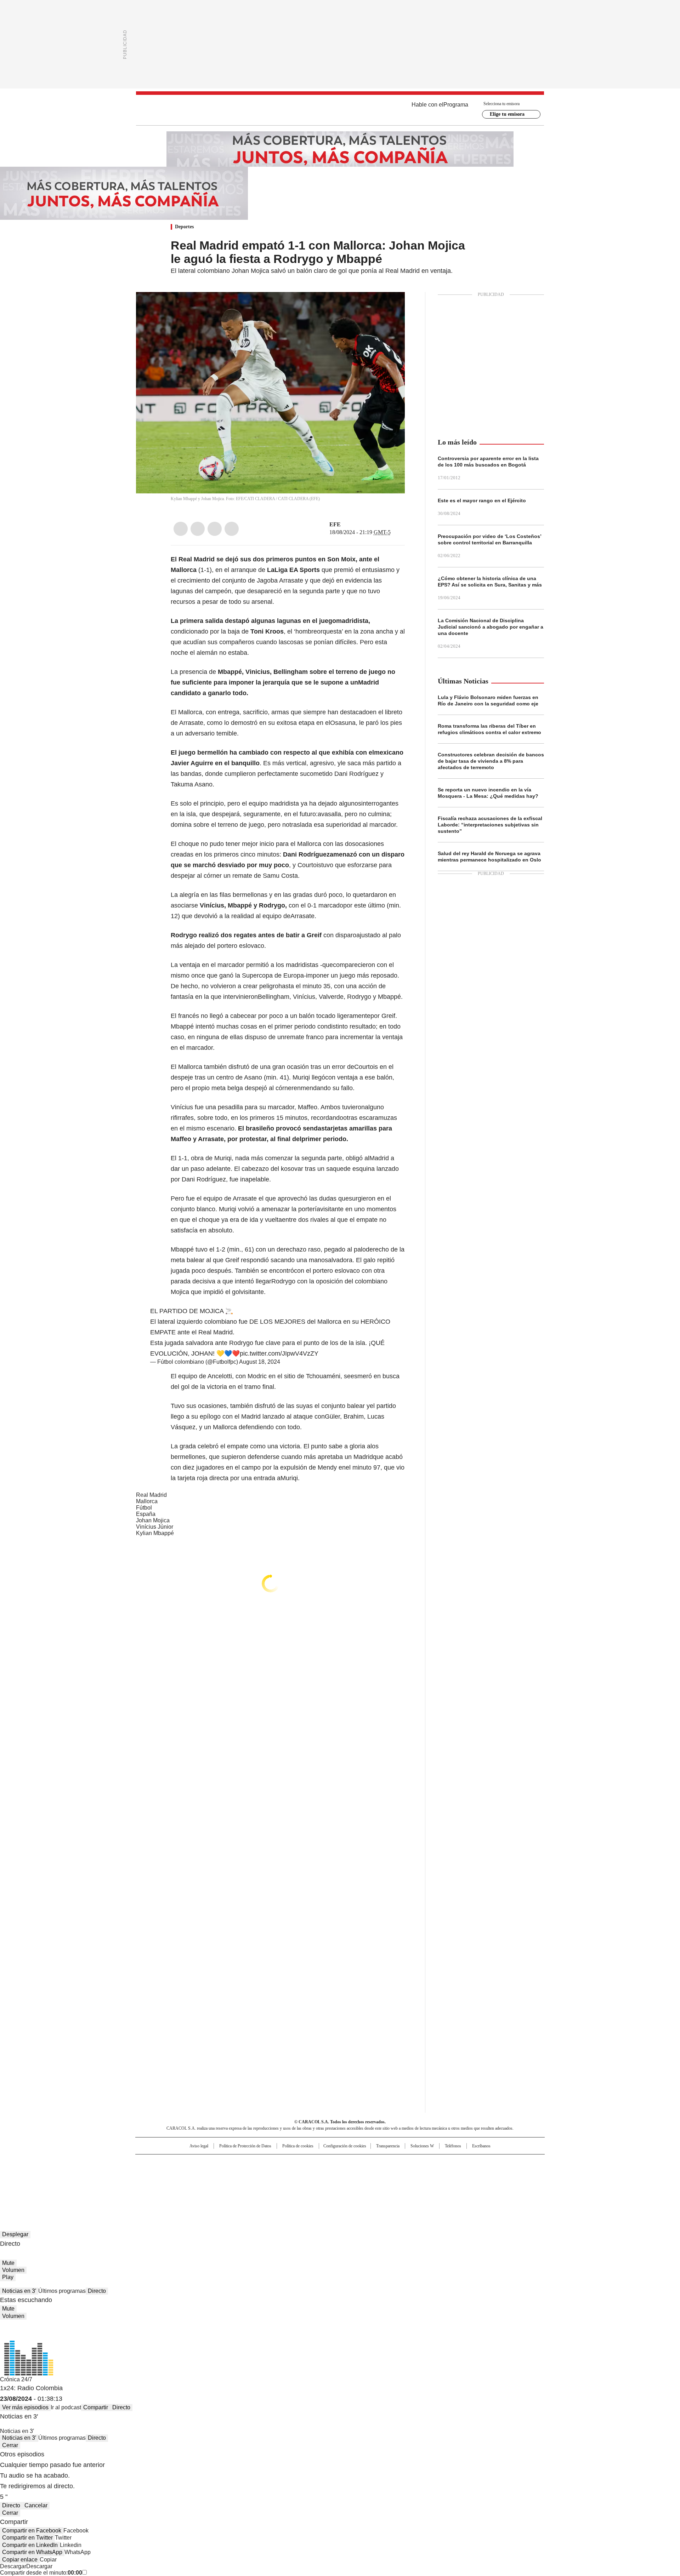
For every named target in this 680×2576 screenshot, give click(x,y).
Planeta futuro (435, 2174)
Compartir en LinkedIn (30, 2545)
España (146, 1514)
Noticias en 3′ (19, 2291)
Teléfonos (453, 2146)
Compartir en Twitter (27, 2538)
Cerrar (10, 2445)
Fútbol (144, 1508)
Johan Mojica (153, 1520)
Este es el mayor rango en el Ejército (482, 500)
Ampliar (391, 306)
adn (442, 2163)
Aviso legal (199, 2146)
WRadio (340, 110)
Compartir (96, 2407)
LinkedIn (215, 529)
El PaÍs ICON (353, 2184)
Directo (97, 2291)
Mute (8, 2263)
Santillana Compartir (360, 2163)
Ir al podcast (66, 2407)
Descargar (13, 2566)
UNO (305, 2174)
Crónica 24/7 (16, 2379)
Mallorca (147, 1501)
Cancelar (36, 2505)
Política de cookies (298, 2146)
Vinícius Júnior (155, 1527)
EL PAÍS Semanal (406, 2174)
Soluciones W (422, 2146)
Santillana (321, 2163)
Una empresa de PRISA (196, 2170)
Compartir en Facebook (32, 2531)
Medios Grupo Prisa (196, 2187)
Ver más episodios (25, 2407)
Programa (456, 105)
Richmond (254, 2184)
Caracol (468, 2163)
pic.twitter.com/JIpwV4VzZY (279, 1353)
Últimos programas (62, 2291)
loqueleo (415, 2184)
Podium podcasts (323, 2184)
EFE (335, 524)
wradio (326, 2174)
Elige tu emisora (507, 114)
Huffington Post (267, 2174)
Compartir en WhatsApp (32, 2552)
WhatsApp (232, 529)
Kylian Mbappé (155, 1533)
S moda (384, 2184)
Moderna (290, 2184)
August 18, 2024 (260, 1362)
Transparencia (388, 2146)
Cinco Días (354, 2174)
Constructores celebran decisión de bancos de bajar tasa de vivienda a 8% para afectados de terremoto (491, 761)
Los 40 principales (288, 2163)
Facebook (181, 529)
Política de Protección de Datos (245, 2146)
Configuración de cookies (345, 2146)
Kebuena (465, 2174)
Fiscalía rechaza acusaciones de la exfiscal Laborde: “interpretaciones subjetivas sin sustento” (490, 825)
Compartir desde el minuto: (41, 2573)
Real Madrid (151, 1495)
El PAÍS (256, 2163)
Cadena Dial (380, 2174)
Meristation (450, 2184)
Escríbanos (481, 2146)
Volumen (13, 2270)
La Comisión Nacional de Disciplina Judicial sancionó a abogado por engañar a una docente (491, 627)
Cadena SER (394, 2163)
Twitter (198, 529)
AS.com (418, 2163)
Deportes (184, 227)
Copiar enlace (20, 2560)
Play (8, 2277)
